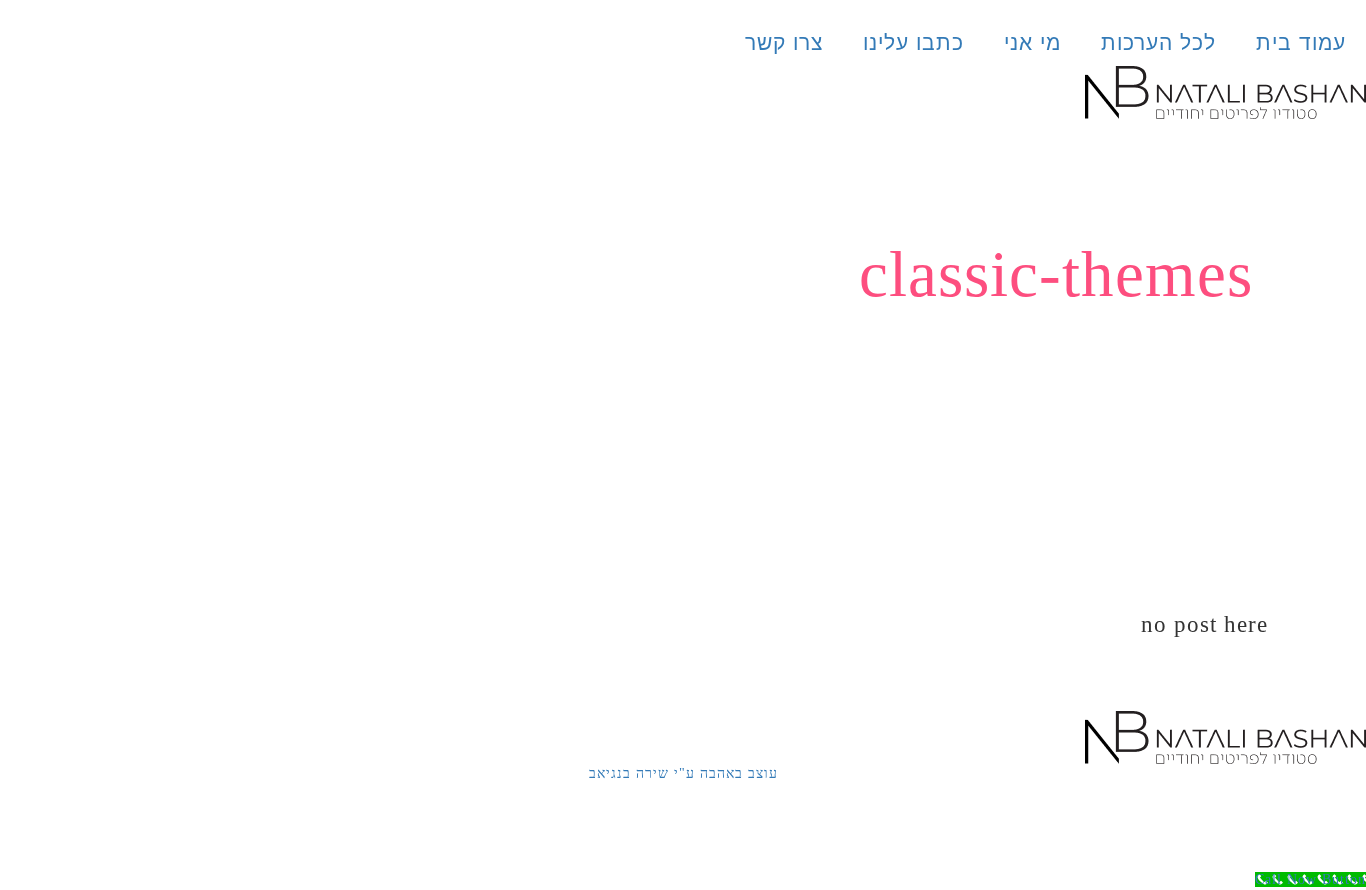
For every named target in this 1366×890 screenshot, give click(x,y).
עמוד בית (1301, 43)
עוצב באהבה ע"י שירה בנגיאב (683, 773)
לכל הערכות (1158, 43)
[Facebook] (1341, 819)
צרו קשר (784, 43)
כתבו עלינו (913, 43)
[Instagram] (1286, 819)
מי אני (1032, 43)
